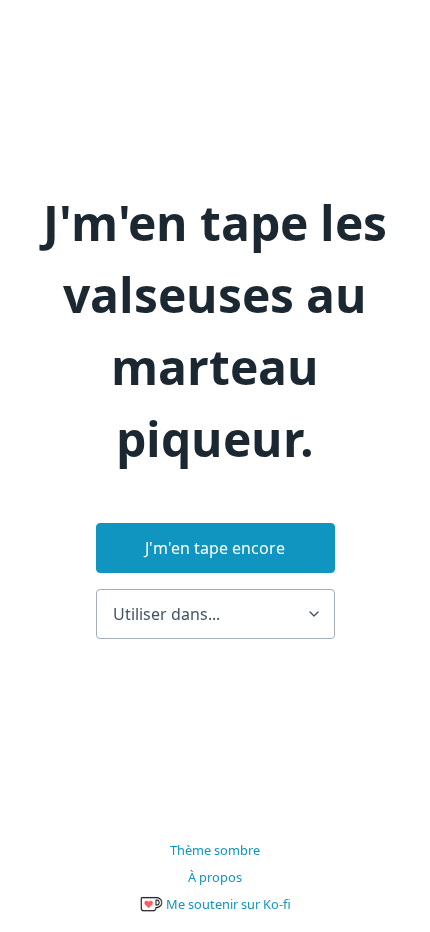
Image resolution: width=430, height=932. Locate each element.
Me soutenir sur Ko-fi (227, 904)
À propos (215, 877)
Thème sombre (215, 850)
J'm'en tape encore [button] (215, 548)
